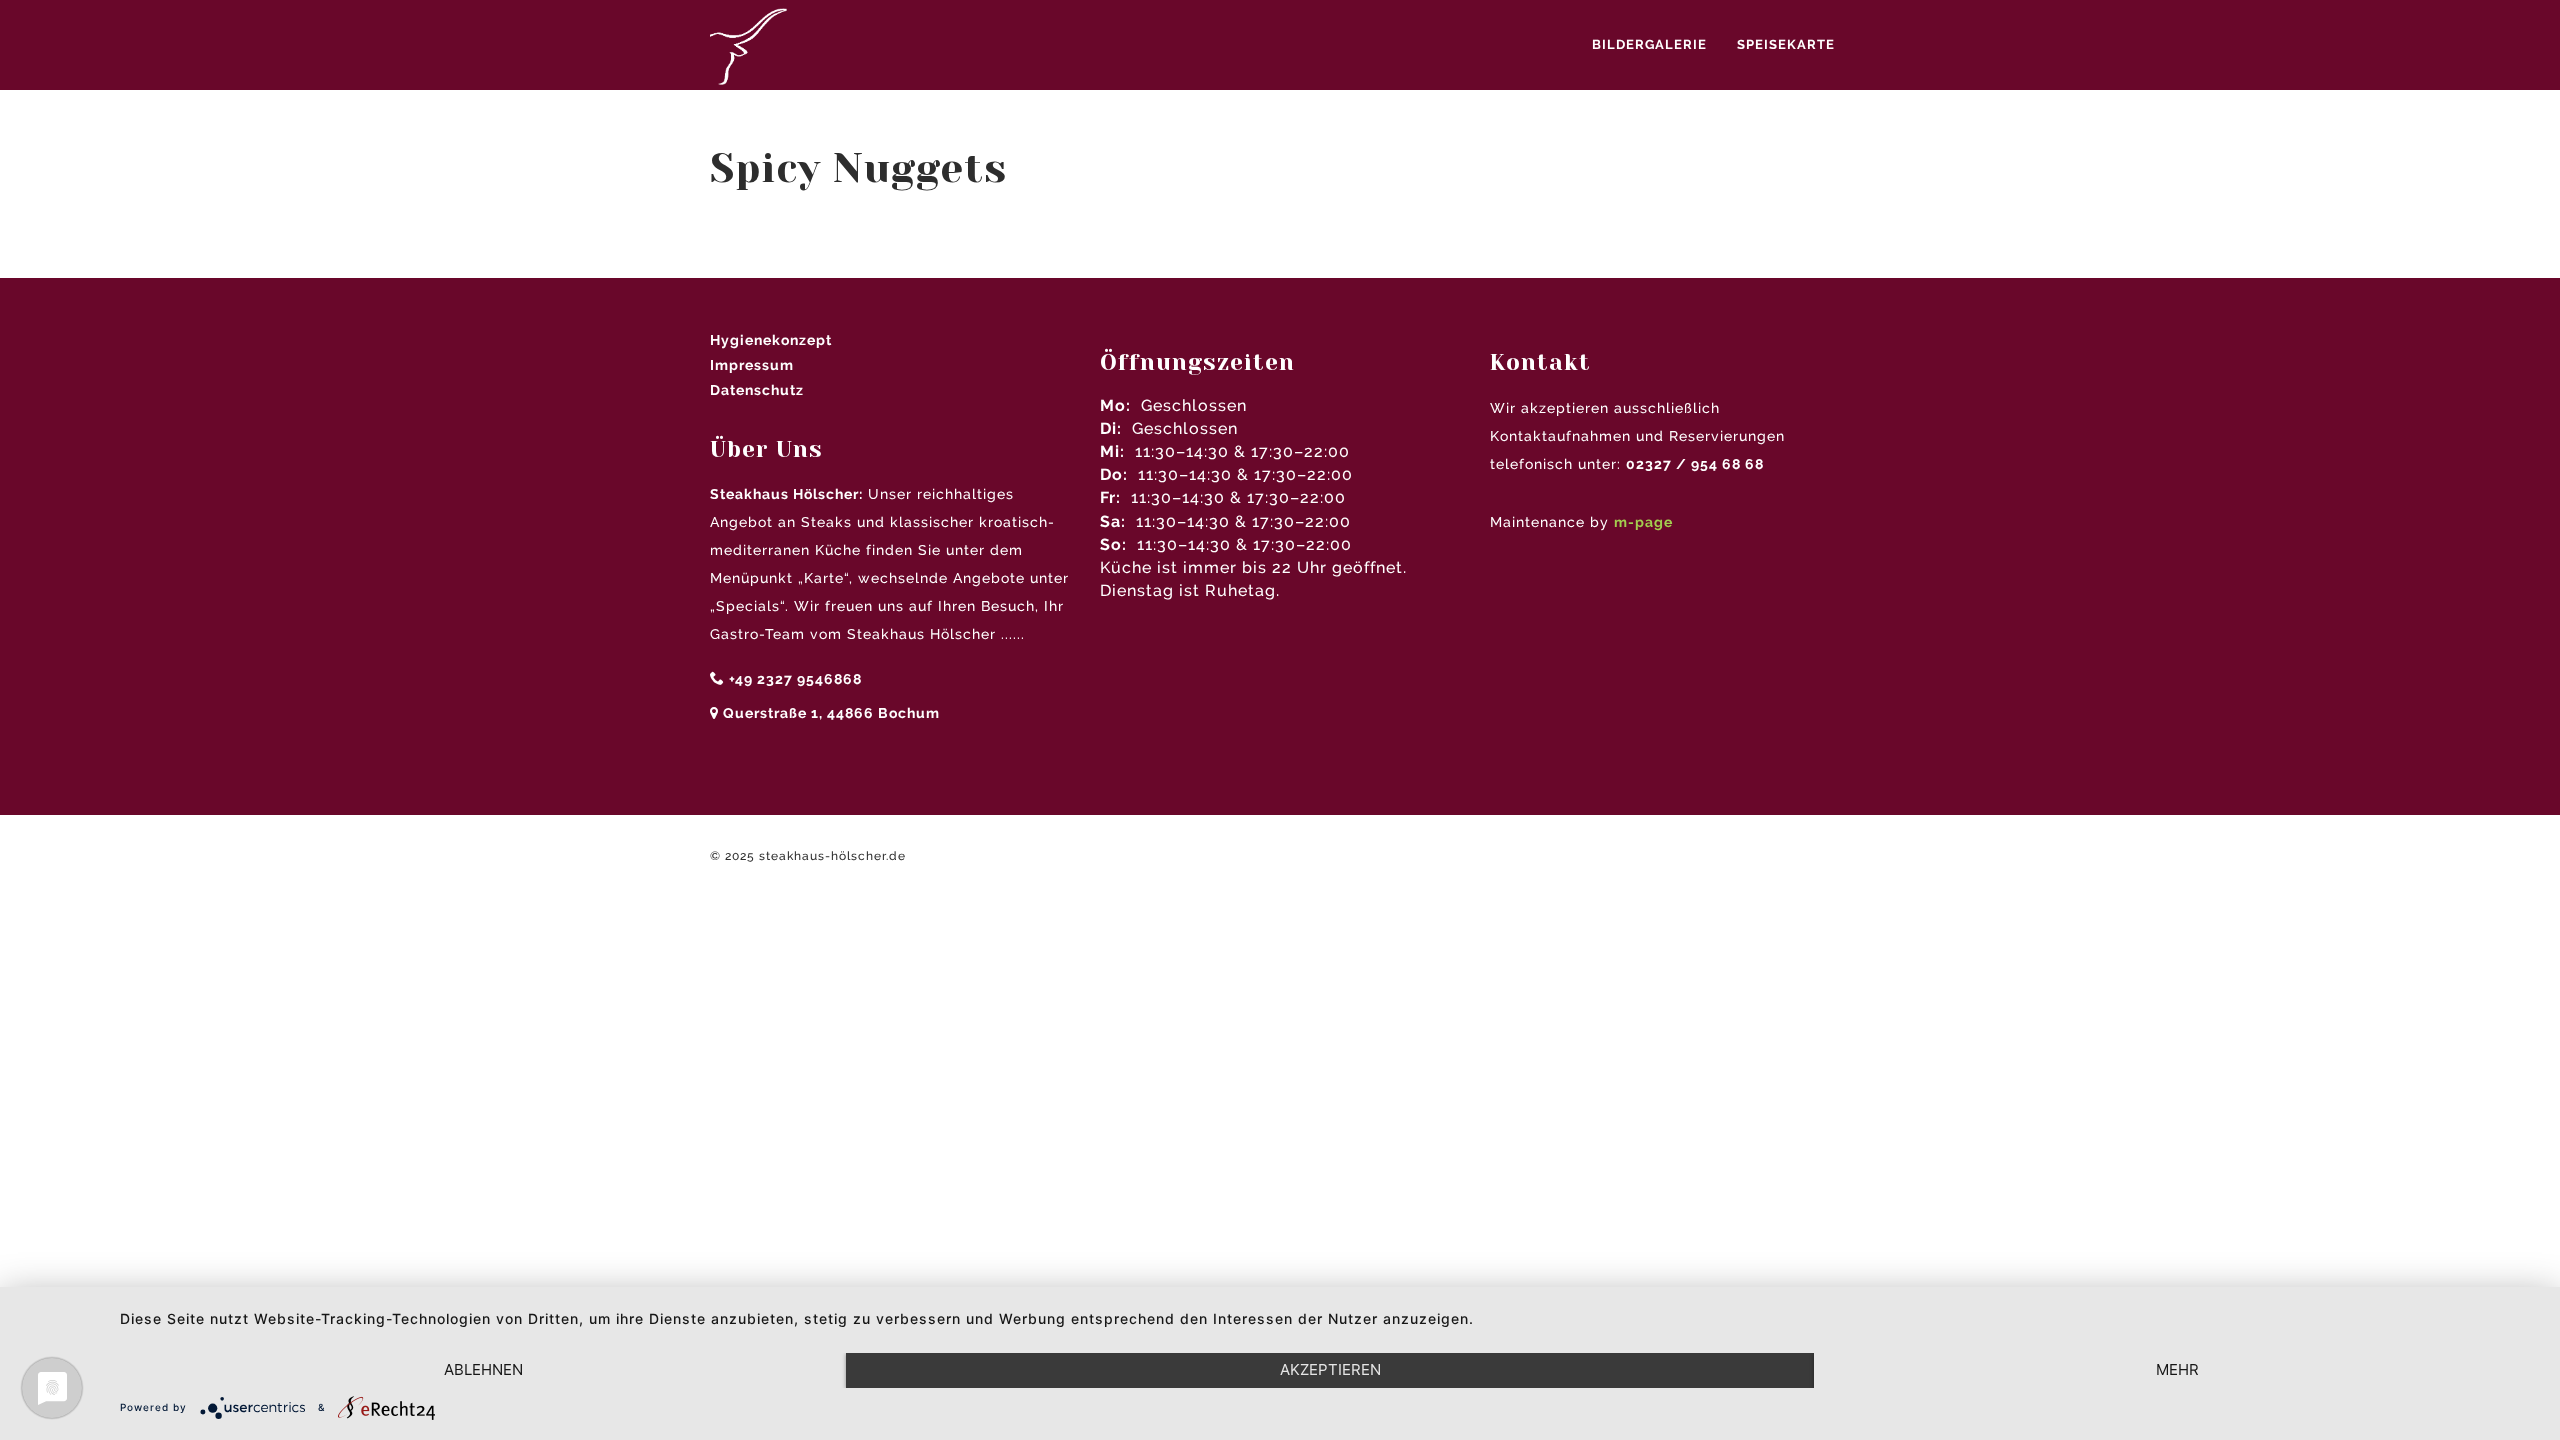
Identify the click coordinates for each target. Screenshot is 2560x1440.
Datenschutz (757, 390)
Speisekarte (1786, 44)
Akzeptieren (1330, 1369)
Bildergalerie (1649, 44)
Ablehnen (483, 1369)
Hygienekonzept (771, 340)
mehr (2177, 1369)
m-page (1643, 522)
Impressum (752, 365)
